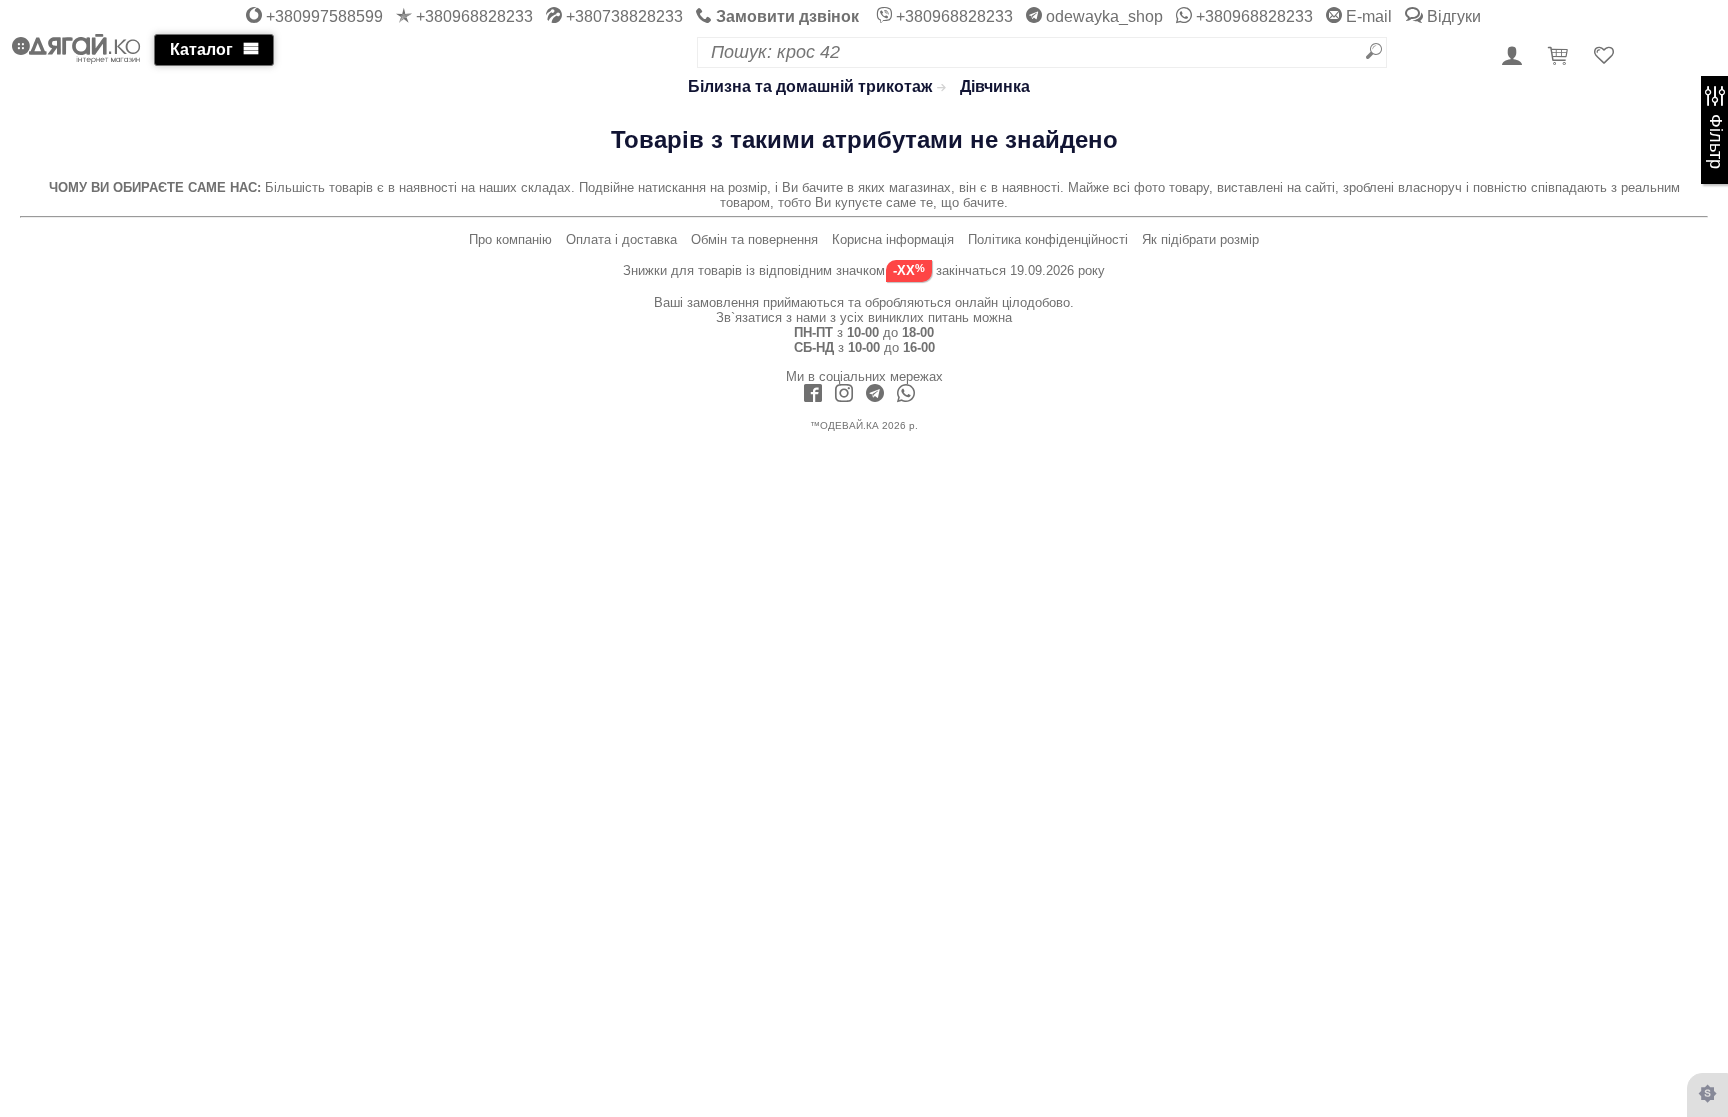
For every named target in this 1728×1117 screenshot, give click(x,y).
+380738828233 (622, 16)
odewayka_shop (1102, 16)
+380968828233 (472, 16)
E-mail (1367, 16)
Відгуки (1452, 16)
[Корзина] (1561, 57)
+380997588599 (322, 16)
